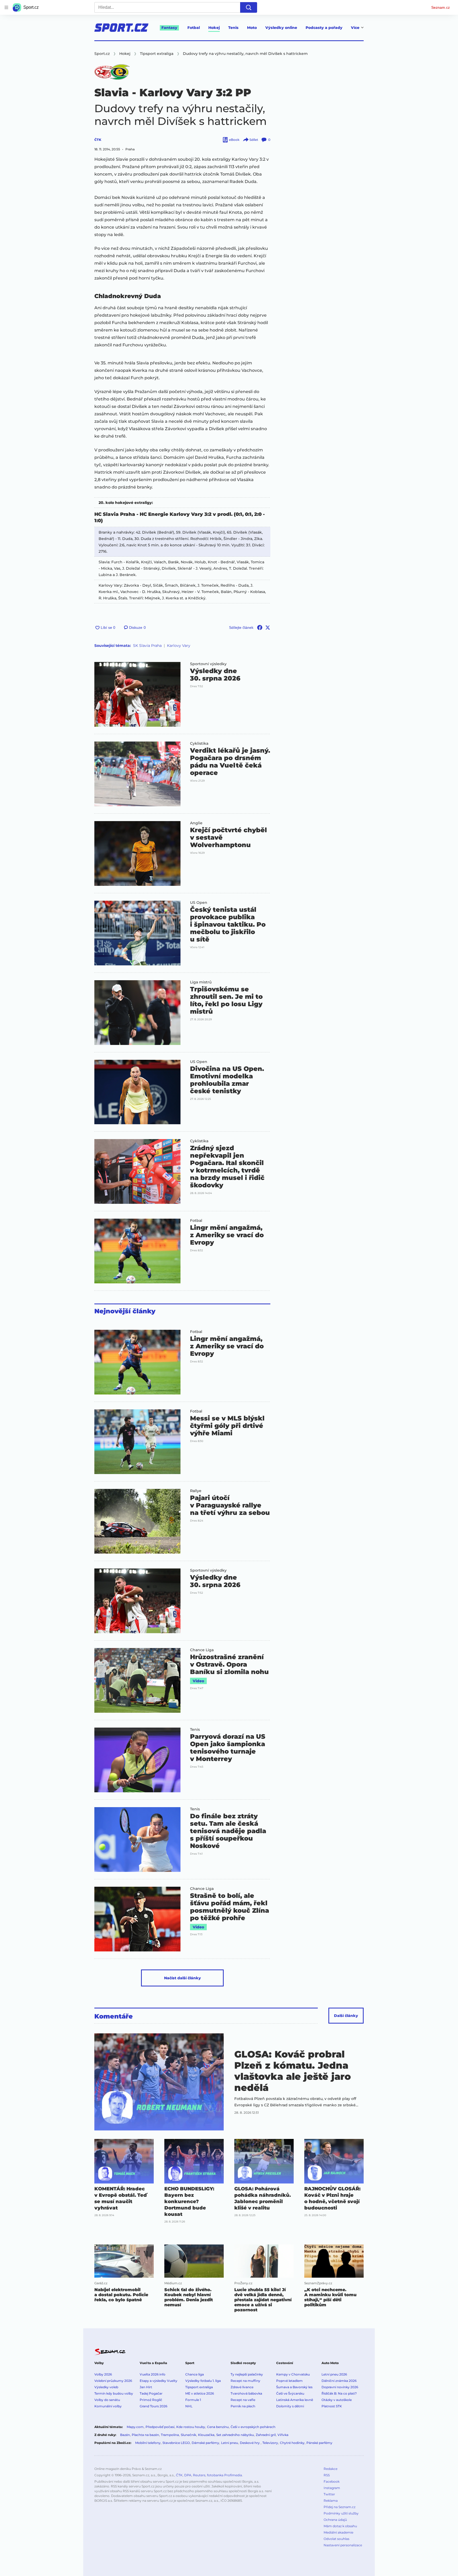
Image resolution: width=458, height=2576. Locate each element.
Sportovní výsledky (208, 664)
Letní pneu (230, 2443)
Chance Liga (202, 1650)
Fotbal (194, 28)
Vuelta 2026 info (153, 2374)
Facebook (332, 2481)
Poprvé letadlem (289, 2381)
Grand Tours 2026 (153, 2406)
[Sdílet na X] (268, 627)
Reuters (199, 2475)
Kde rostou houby (191, 2427)
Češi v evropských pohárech (253, 2427)
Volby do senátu (107, 2400)
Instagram (332, 2488)
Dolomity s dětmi (290, 2406)
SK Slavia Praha (147, 646)
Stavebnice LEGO (176, 2443)
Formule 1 (193, 2400)
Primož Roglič (151, 2400)
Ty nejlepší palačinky (247, 2374)
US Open (199, 903)
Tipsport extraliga (199, 2387)
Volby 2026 (103, 2374)
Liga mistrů (201, 982)
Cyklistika (199, 743)
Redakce (331, 2469)
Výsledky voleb (106, 2387)
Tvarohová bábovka (246, 2393)
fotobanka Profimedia (224, 2475)
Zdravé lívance (242, 2387)
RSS (327, 2475)
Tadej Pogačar (151, 2393)
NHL (189, 2406)
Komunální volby (108, 2406)
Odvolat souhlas (336, 2539)
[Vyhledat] (249, 7)
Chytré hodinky (292, 2443)
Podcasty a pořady (324, 28)
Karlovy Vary (179, 646)
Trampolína (170, 2435)
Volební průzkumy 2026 (113, 2381)
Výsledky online (281, 28)
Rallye (196, 1491)
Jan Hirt (146, 2387)
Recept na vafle (243, 2400)
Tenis (233, 28)
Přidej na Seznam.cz (340, 2507)
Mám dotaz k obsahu (340, 2526)
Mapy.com (135, 2427)
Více (355, 28)
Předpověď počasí (160, 2427)
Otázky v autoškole (337, 2400)
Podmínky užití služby (341, 2513)
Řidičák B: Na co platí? (339, 2393)
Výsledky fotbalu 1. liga (203, 2381)
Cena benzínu (218, 2427)
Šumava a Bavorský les (294, 2387)
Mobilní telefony (148, 2443)
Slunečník (188, 2435)
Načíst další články (182, 1978)
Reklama (331, 2501)
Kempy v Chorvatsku (293, 2374)
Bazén (125, 2435)
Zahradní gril (266, 2435)
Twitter (329, 2494)
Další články (346, 2016)
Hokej (214, 28)
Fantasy (169, 28)
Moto (252, 28)
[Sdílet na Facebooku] (260, 627)
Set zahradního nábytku (235, 2435)
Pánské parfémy (319, 2443)
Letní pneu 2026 (334, 2374)
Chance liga (195, 2374)
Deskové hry (250, 2443)
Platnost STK (332, 2406)
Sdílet (254, 140)
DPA (188, 2475)
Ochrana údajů (335, 2520)
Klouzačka (206, 2435)
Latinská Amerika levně (295, 2400)
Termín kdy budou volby (114, 2393)
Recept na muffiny (245, 2381)
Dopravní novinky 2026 (340, 2387)
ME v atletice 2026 (200, 2393)
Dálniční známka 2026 (339, 2381)
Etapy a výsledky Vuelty (158, 2381)
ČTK (98, 140)
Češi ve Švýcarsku (290, 2393)
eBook (234, 140)
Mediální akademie (338, 2532)
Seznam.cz (441, 7)
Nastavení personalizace (343, 2545)
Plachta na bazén (145, 2435)
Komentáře (114, 2016)
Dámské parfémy (205, 2443)
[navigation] (6, 7)
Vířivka (283, 2435)
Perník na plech (243, 2406)
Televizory (270, 2443)
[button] (137, 694)
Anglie (196, 823)
